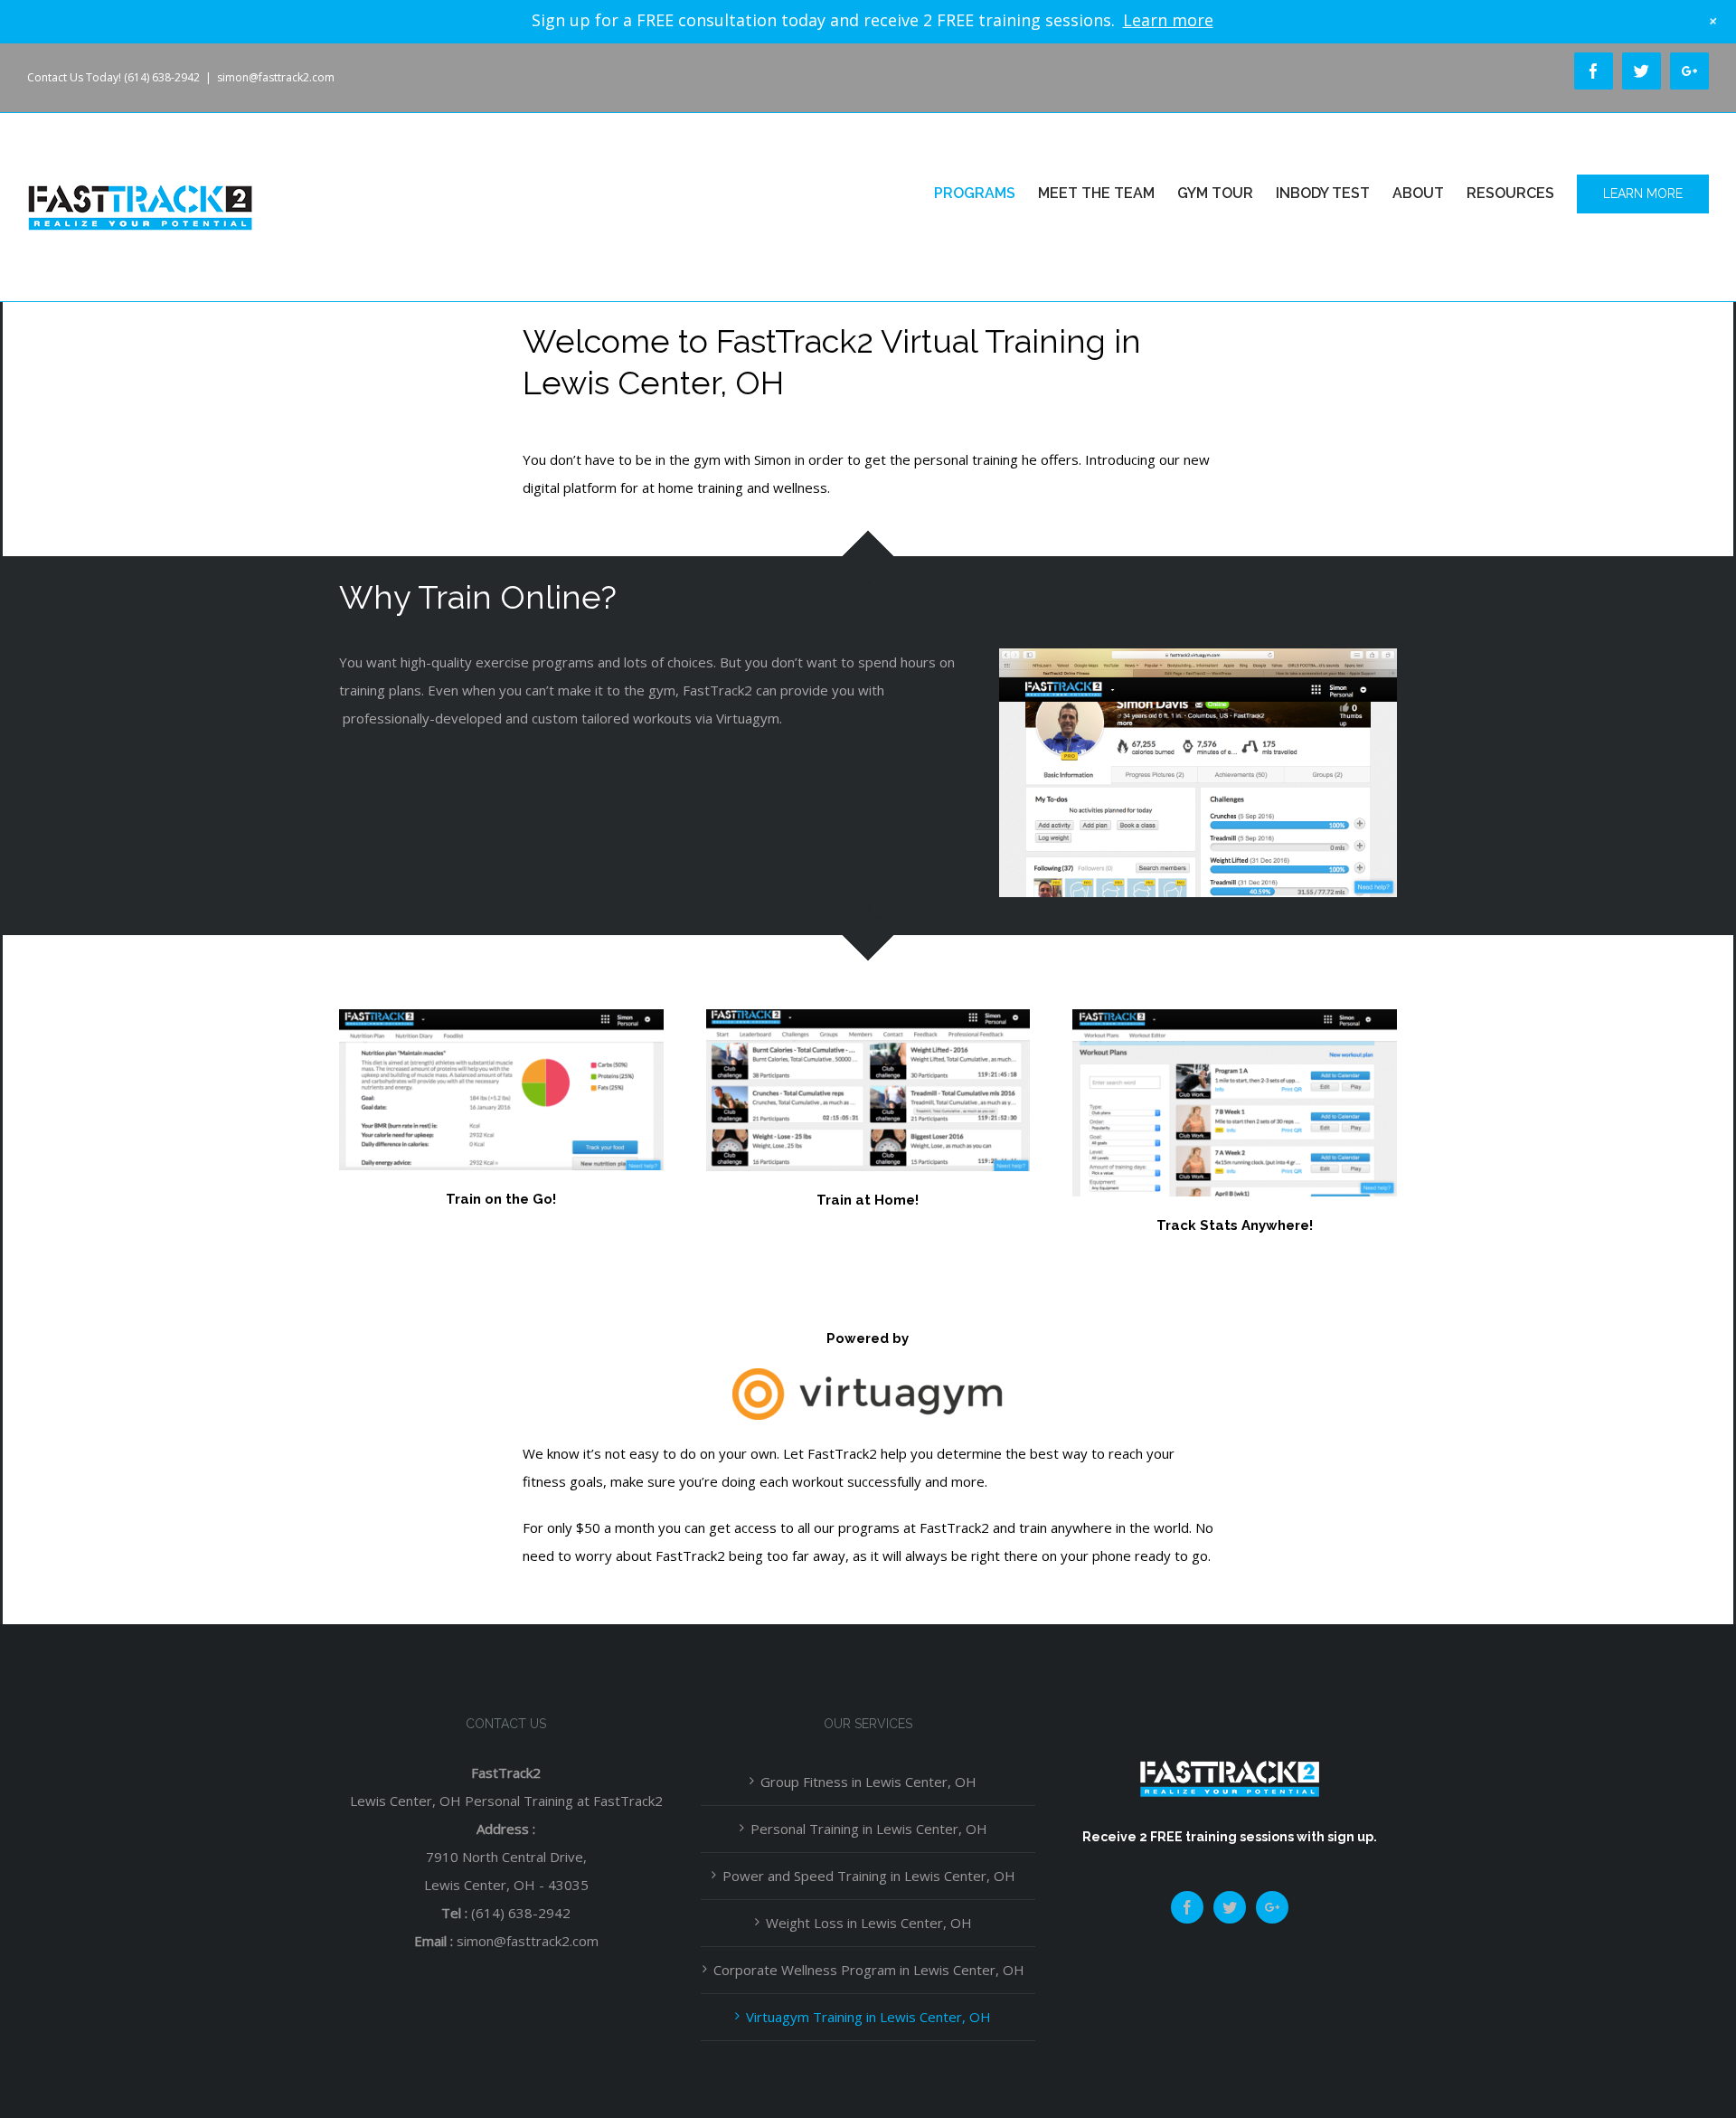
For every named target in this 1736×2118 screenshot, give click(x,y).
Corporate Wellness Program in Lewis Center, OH (869, 1970)
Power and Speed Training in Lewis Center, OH (869, 1876)
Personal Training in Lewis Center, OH (869, 1829)
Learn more (1168, 20)
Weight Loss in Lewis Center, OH (869, 1923)
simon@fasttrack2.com (276, 77)
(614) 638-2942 (521, 1913)
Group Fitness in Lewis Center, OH (868, 1782)
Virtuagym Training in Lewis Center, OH (868, 2017)
